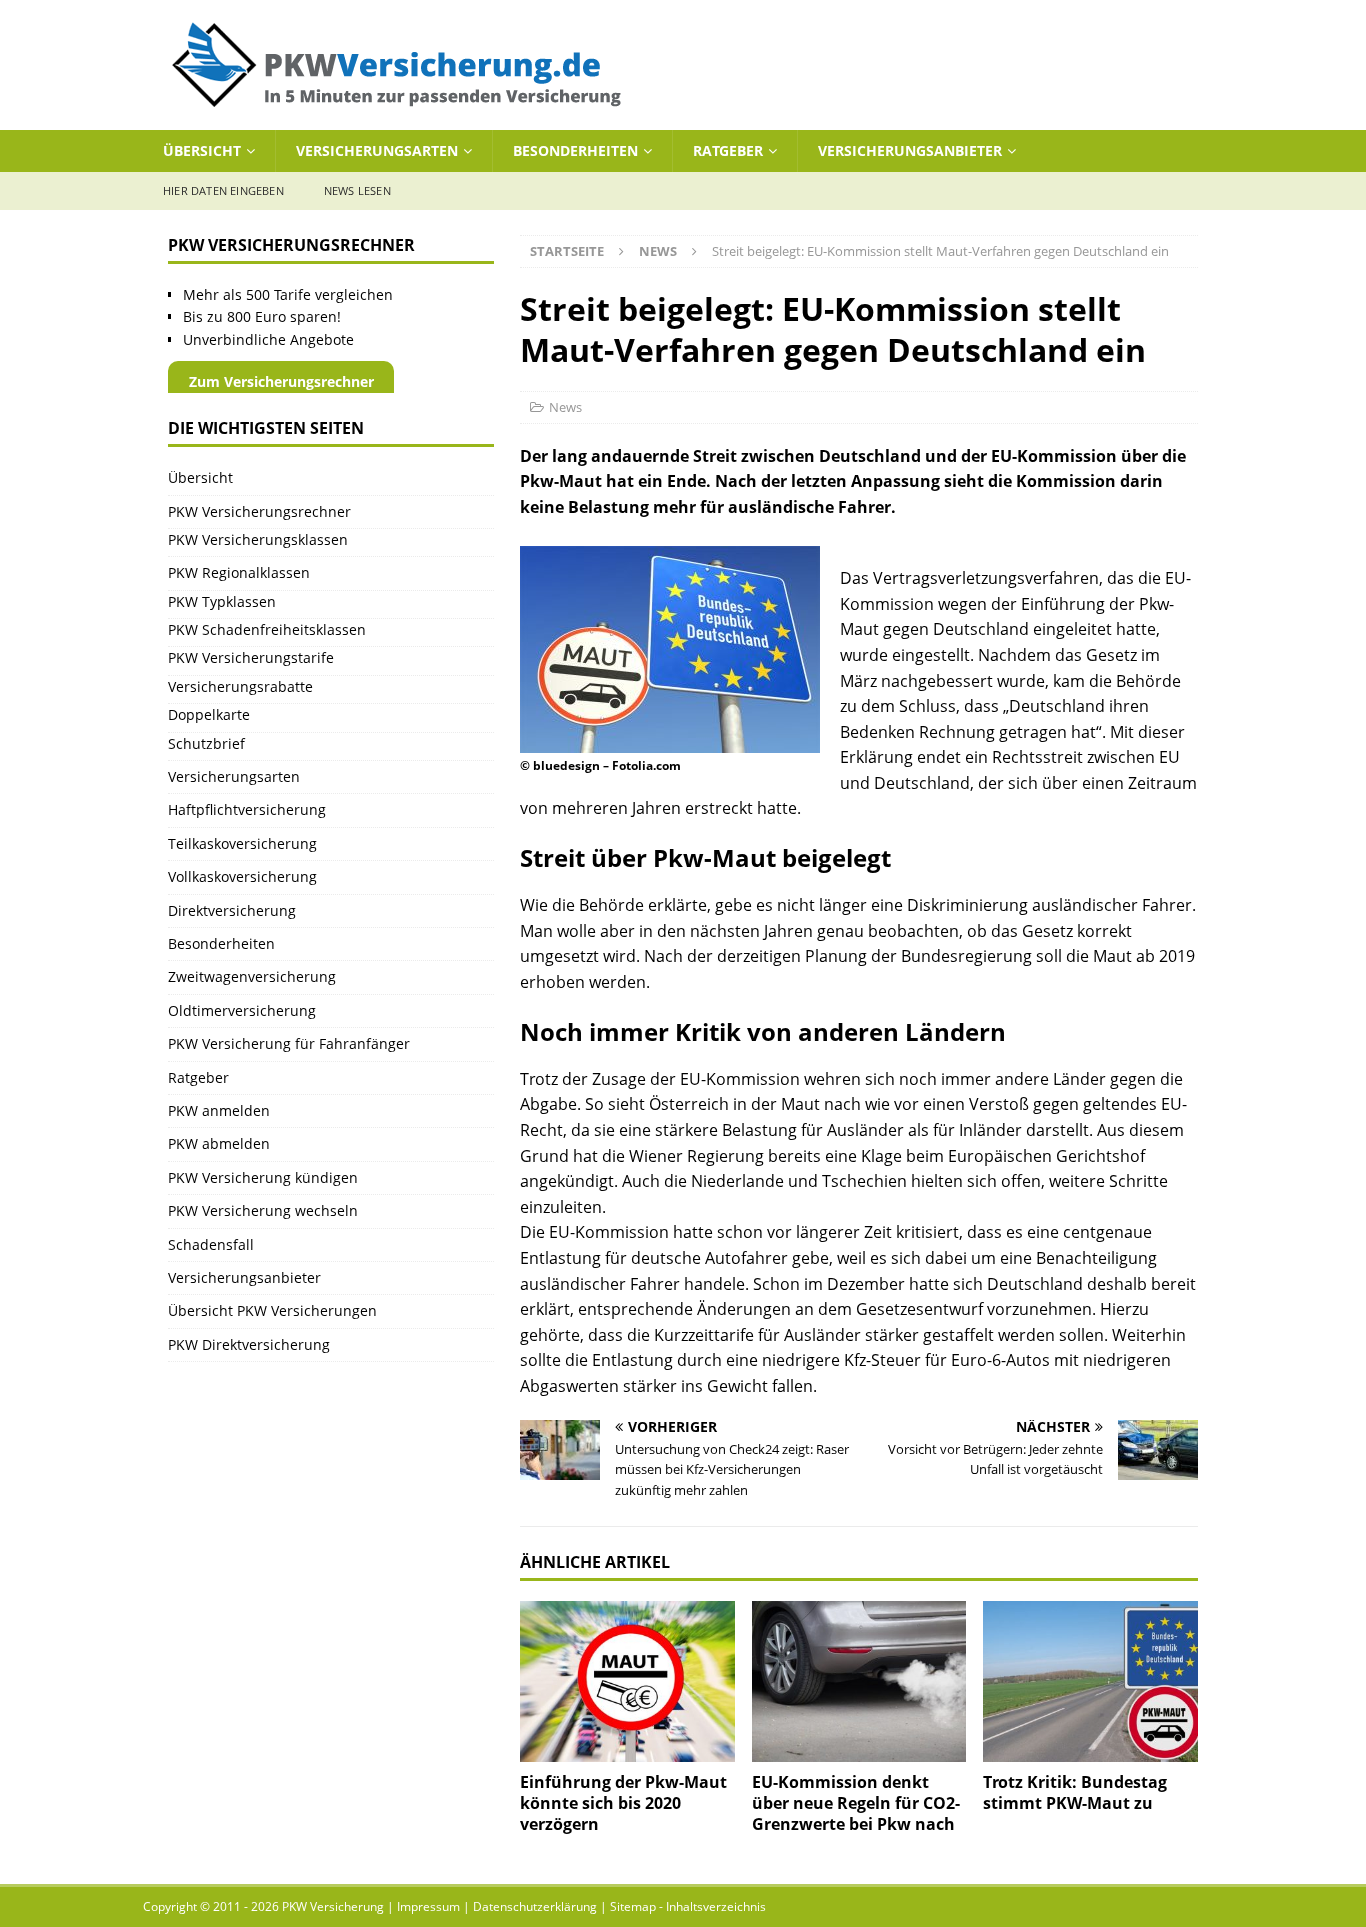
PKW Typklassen (222, 601)
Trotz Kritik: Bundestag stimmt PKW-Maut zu (1075, 1792)
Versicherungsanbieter (910, 150)
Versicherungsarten (377, 150)
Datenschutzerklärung (535, 1906)
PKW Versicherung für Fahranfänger (289, 1043)
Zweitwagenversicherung (252, 976)
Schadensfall (211, 1244)
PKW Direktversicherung (249, 1344)
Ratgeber (728, 150)
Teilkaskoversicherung (242, 843)
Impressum (428, 1906)
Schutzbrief (206, 743)
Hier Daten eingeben (223, 190)
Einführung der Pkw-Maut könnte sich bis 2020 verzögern (623, 1803)
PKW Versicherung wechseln (263, 1210)
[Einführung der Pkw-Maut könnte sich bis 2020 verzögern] (627, 1681)
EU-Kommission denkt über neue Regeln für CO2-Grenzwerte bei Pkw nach (856, 1803)
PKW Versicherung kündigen (263, 1177)
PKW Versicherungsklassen (258, 539)
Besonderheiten (575, 150)
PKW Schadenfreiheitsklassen (267, 629)
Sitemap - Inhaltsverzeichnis (688, 1906)
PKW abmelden (219, 1143)
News (565, 407)
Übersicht (202, 150)
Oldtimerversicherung (242, 1010)
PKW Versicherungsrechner (259, 511)
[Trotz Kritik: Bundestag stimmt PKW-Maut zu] (1090, 1681)
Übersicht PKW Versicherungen (272, 1310)
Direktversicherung (232, 910)
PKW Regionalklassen (239, 572)
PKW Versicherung (333, 1906)
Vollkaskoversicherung (242, 876)
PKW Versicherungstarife (251, 657)
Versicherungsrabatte (240, 686)
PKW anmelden (219, 1110)
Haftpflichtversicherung (247, 809)
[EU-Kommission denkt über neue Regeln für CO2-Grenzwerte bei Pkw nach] (859, 1681)
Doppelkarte (209, 714)
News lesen (357, 190)
